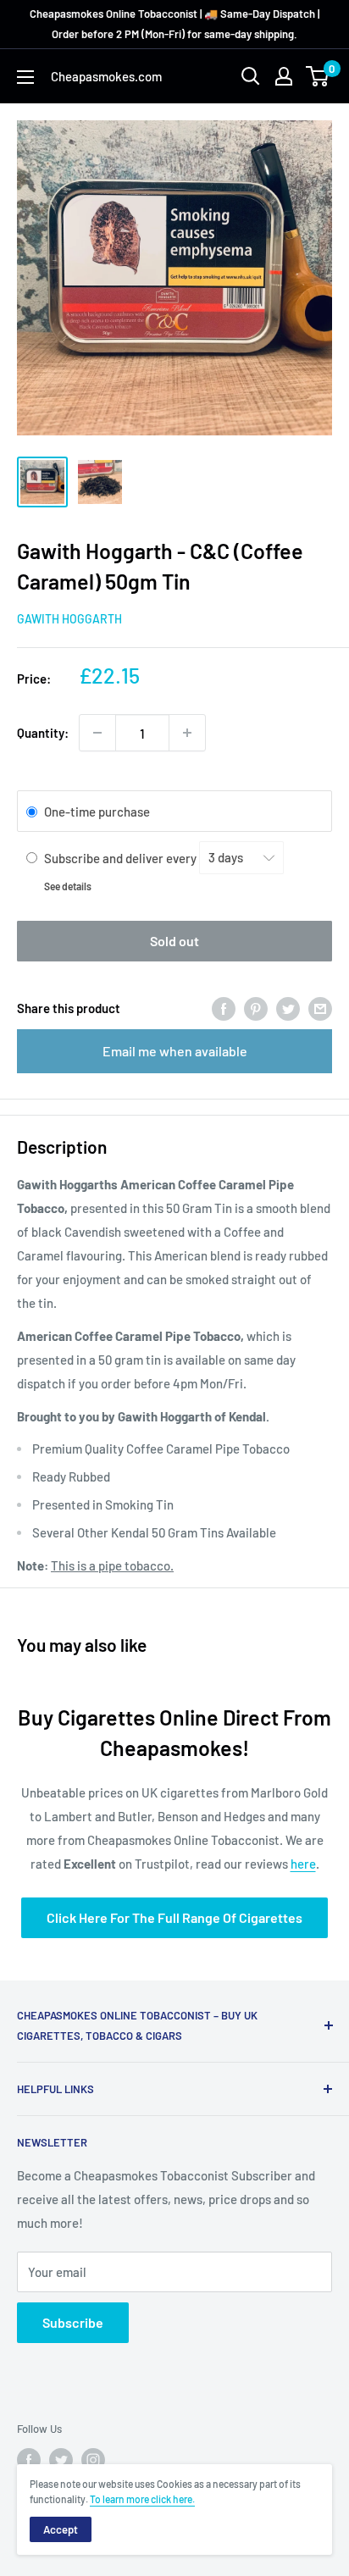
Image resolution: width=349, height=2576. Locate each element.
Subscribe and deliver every (122, 857)
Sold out (174, 941)
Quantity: (43, 733)
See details (68, 886)
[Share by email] (320, 1008)
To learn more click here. (142, 2499)
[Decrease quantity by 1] (97, 733)
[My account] (284, 76)
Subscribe (73, 2322)
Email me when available (175, 1051)
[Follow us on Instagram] (93, 2460)
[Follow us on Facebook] (29, 2460)
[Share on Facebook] (224, 1008)
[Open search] (251, 76)
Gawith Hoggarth (69, 619)
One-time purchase (97, 812)
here (303, 1864)
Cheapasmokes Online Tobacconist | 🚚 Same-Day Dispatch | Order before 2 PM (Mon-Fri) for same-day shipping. (174, 24)
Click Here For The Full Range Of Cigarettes (174, 1917)
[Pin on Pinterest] (256, 1008)
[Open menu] (25, 77)
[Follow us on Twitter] (61, 2460)
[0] (318, 76)
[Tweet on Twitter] (288, 1008)
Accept (61, 2529)
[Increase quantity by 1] (187, 733)
